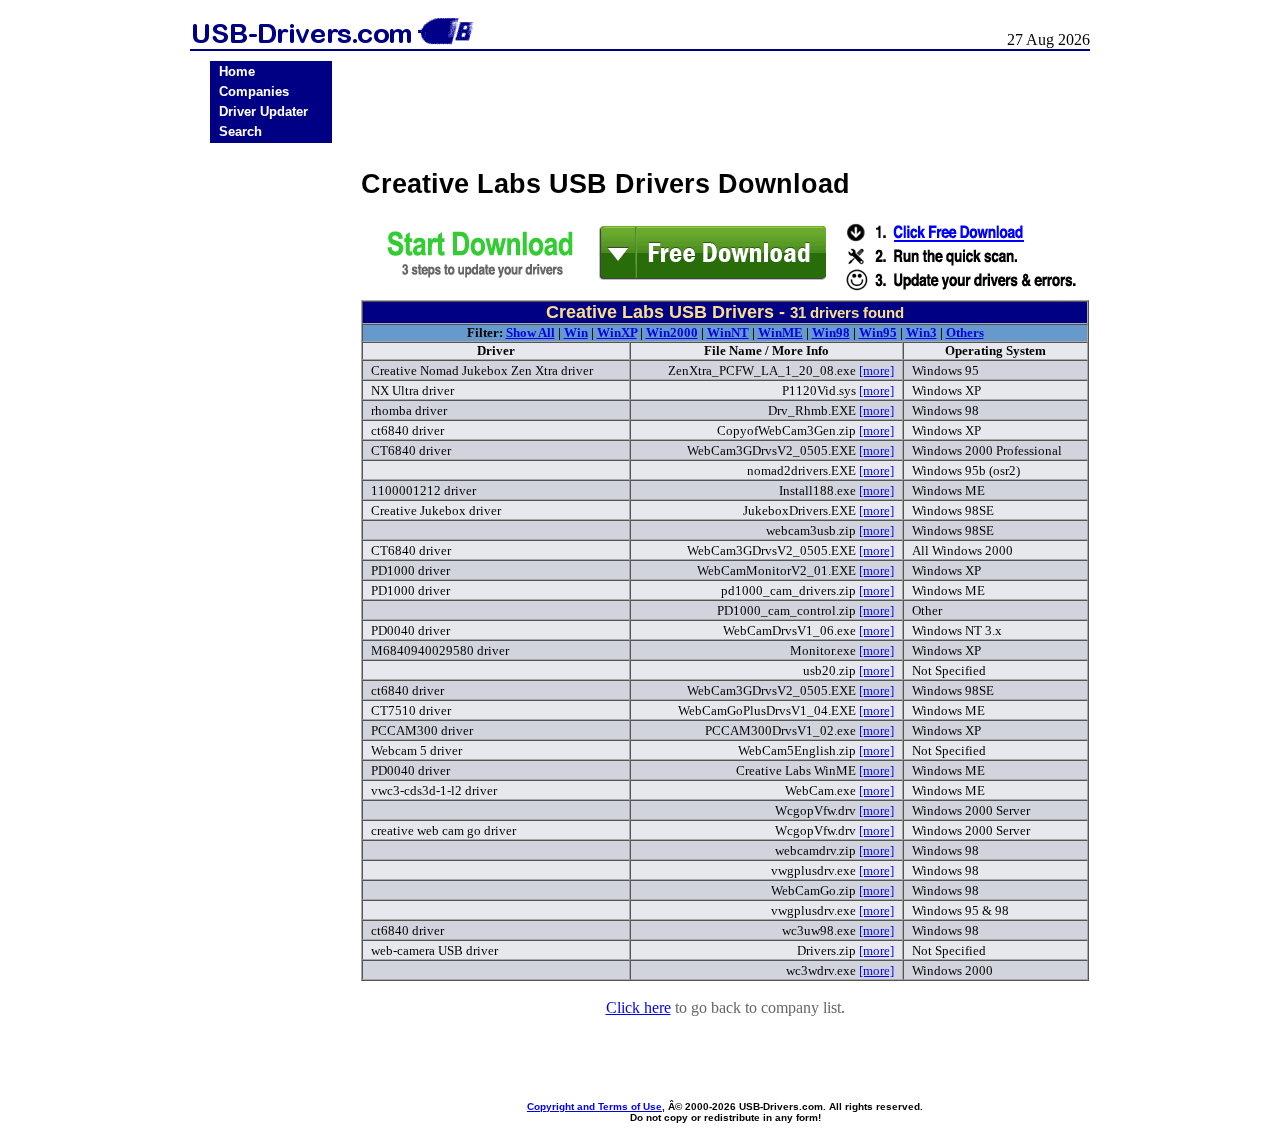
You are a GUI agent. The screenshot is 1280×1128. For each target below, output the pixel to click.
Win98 (831, 332)
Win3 (921, 332)
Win (576, 332)
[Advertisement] (271, 461)
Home (237, 71)
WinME (780, 332)
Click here (638, 1007)
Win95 (878, 332)
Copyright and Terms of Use (594, 1106)
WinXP (617, 332)
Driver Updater (263, 111)
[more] (876, 370)
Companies (254, 91)
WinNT (728, 332)
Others (965, 332)
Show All (530, 332)
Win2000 (672, 332)
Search (240, 131)
